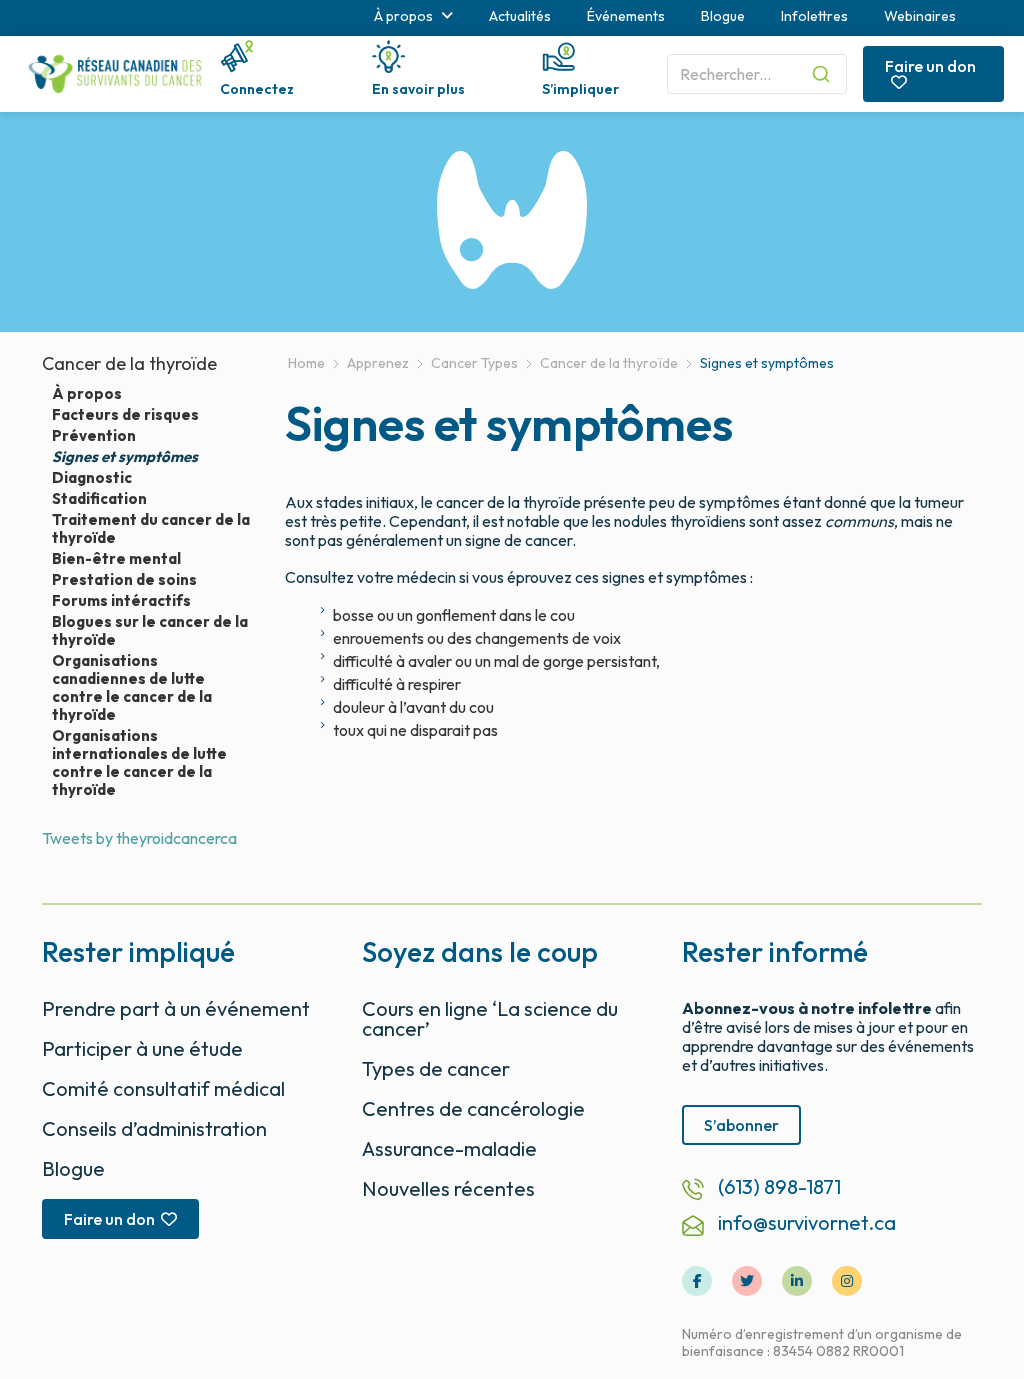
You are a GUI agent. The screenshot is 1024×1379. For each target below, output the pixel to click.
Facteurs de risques (125, 415)
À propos (87, 394)
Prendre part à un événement (176, 1008)
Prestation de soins (124, 580)
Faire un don (930, 66)
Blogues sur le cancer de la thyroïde (150, 631)
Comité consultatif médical (163, 1088)
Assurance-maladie (449, 1148)
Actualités (520, 16)
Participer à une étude (142, 1048)
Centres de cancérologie (473, 1108)
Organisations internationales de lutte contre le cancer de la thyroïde (139, 763)
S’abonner (741, 1125)
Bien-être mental (116, 559)
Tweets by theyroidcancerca (139, 838)
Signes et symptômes (125, 457)
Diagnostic (92, 478)
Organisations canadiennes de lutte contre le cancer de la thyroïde (132, 688)
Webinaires (920, 16)
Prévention (94, 436)
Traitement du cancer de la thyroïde (151, 529)
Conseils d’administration (154, 1128)
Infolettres (814, 16)
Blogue (723, 16)
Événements (626, 16)
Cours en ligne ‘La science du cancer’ (490, 1018)
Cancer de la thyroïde (129, 363)
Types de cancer (436, 1068)
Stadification (99, 499)
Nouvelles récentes (448, 1188)
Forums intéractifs (121, 601)
